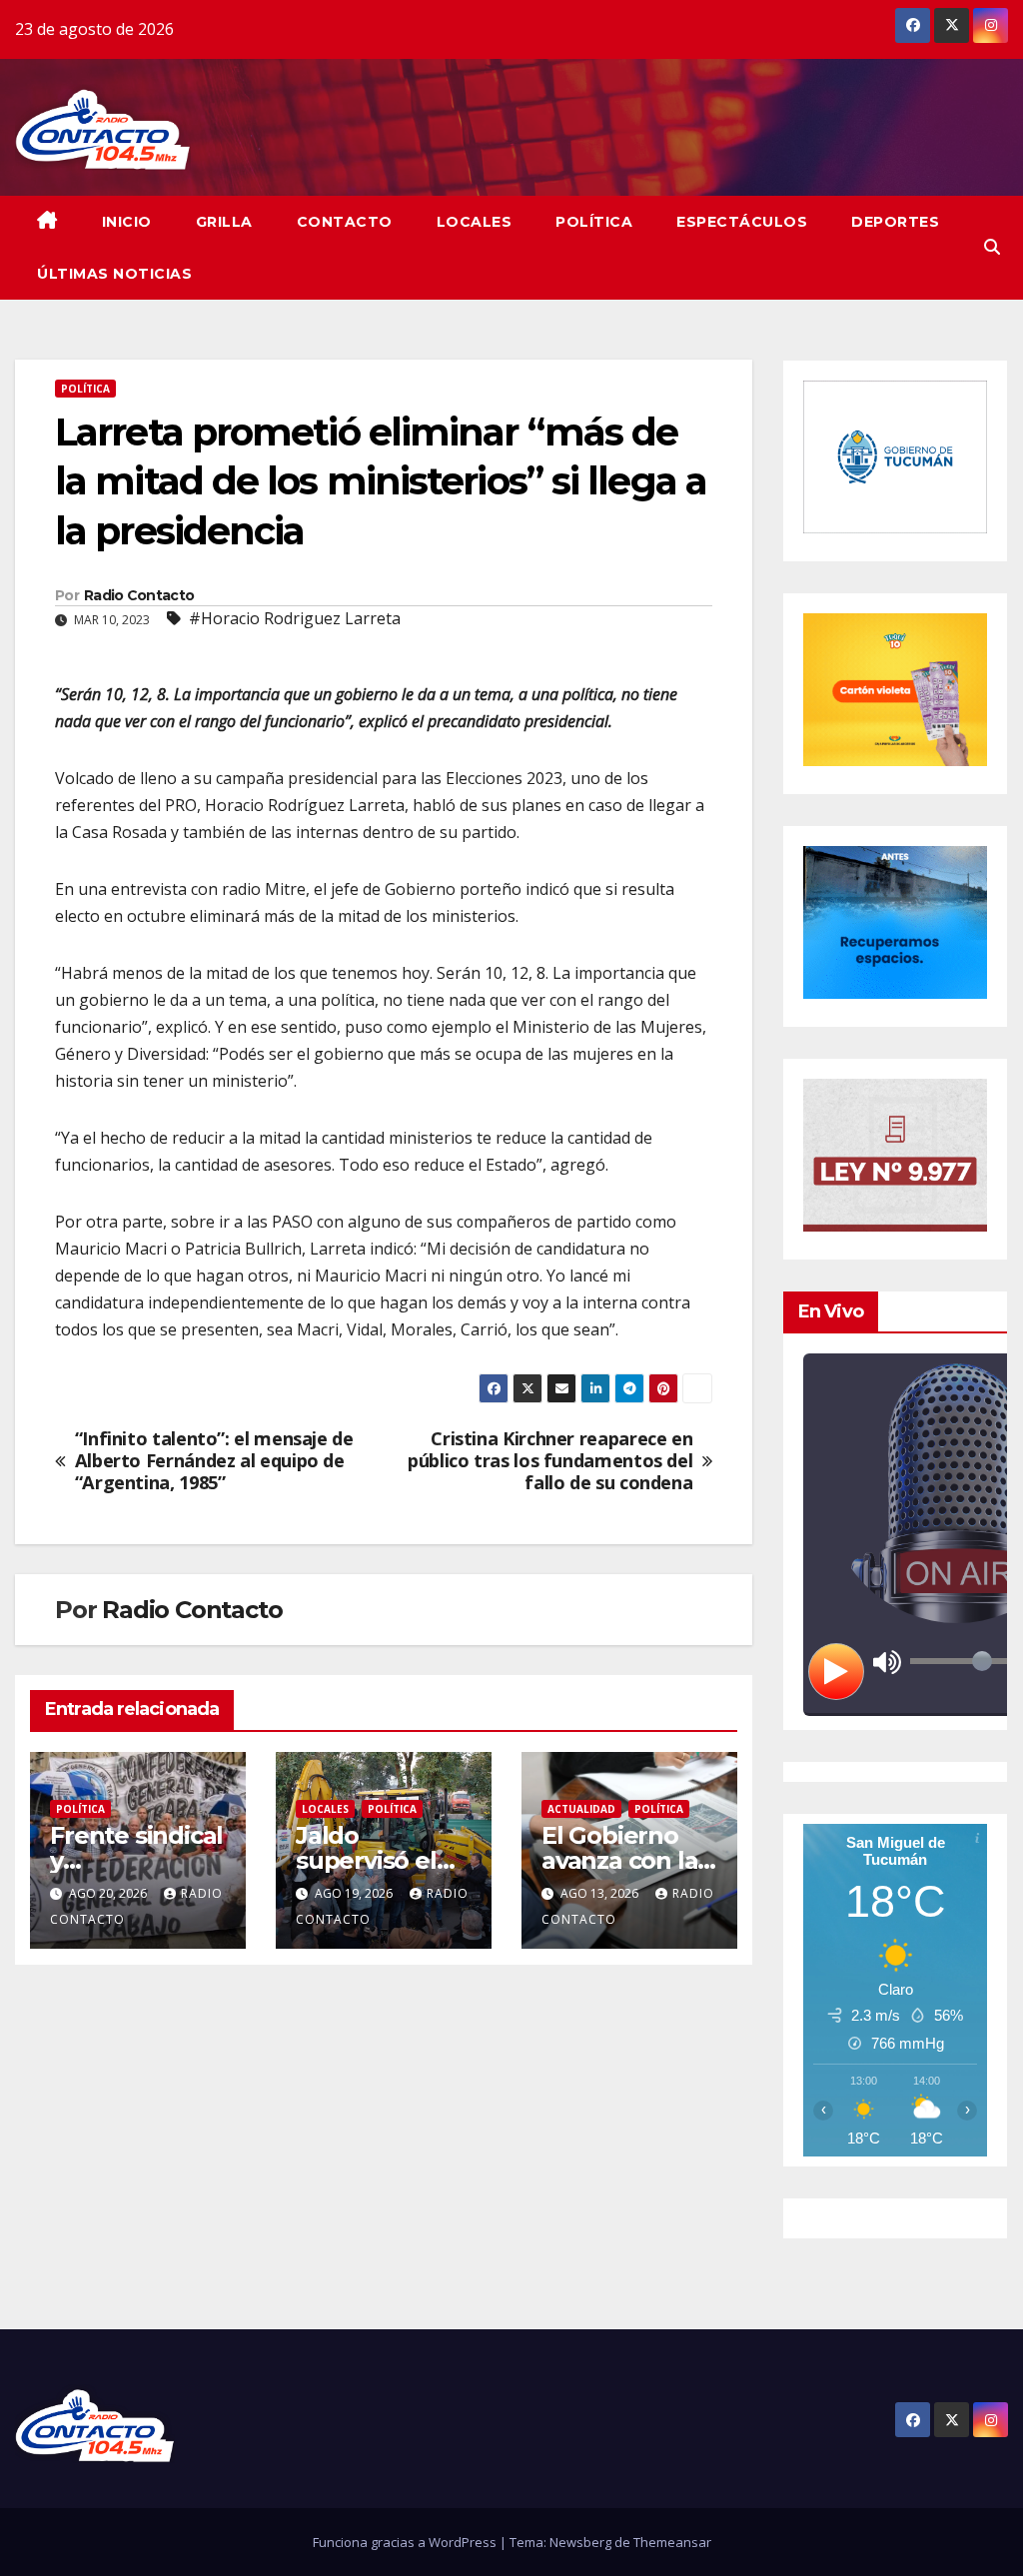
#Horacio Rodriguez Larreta (295, 618)
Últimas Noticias (114, 274)
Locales (475, 222)
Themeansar (672, 2542)
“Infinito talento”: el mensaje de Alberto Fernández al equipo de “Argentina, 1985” (214, 1461)
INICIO (127, 222)
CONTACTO (345, 222)
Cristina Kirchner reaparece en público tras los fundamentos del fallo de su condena (550, 1461)
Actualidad (581, 1809)
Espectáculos (742, 222)
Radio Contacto (139, 595)
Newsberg (580, 2542)
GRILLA (224, 222)
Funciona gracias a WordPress (406, 2542)
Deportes (895, 222)
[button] (992, 247)
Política (594, 222)
